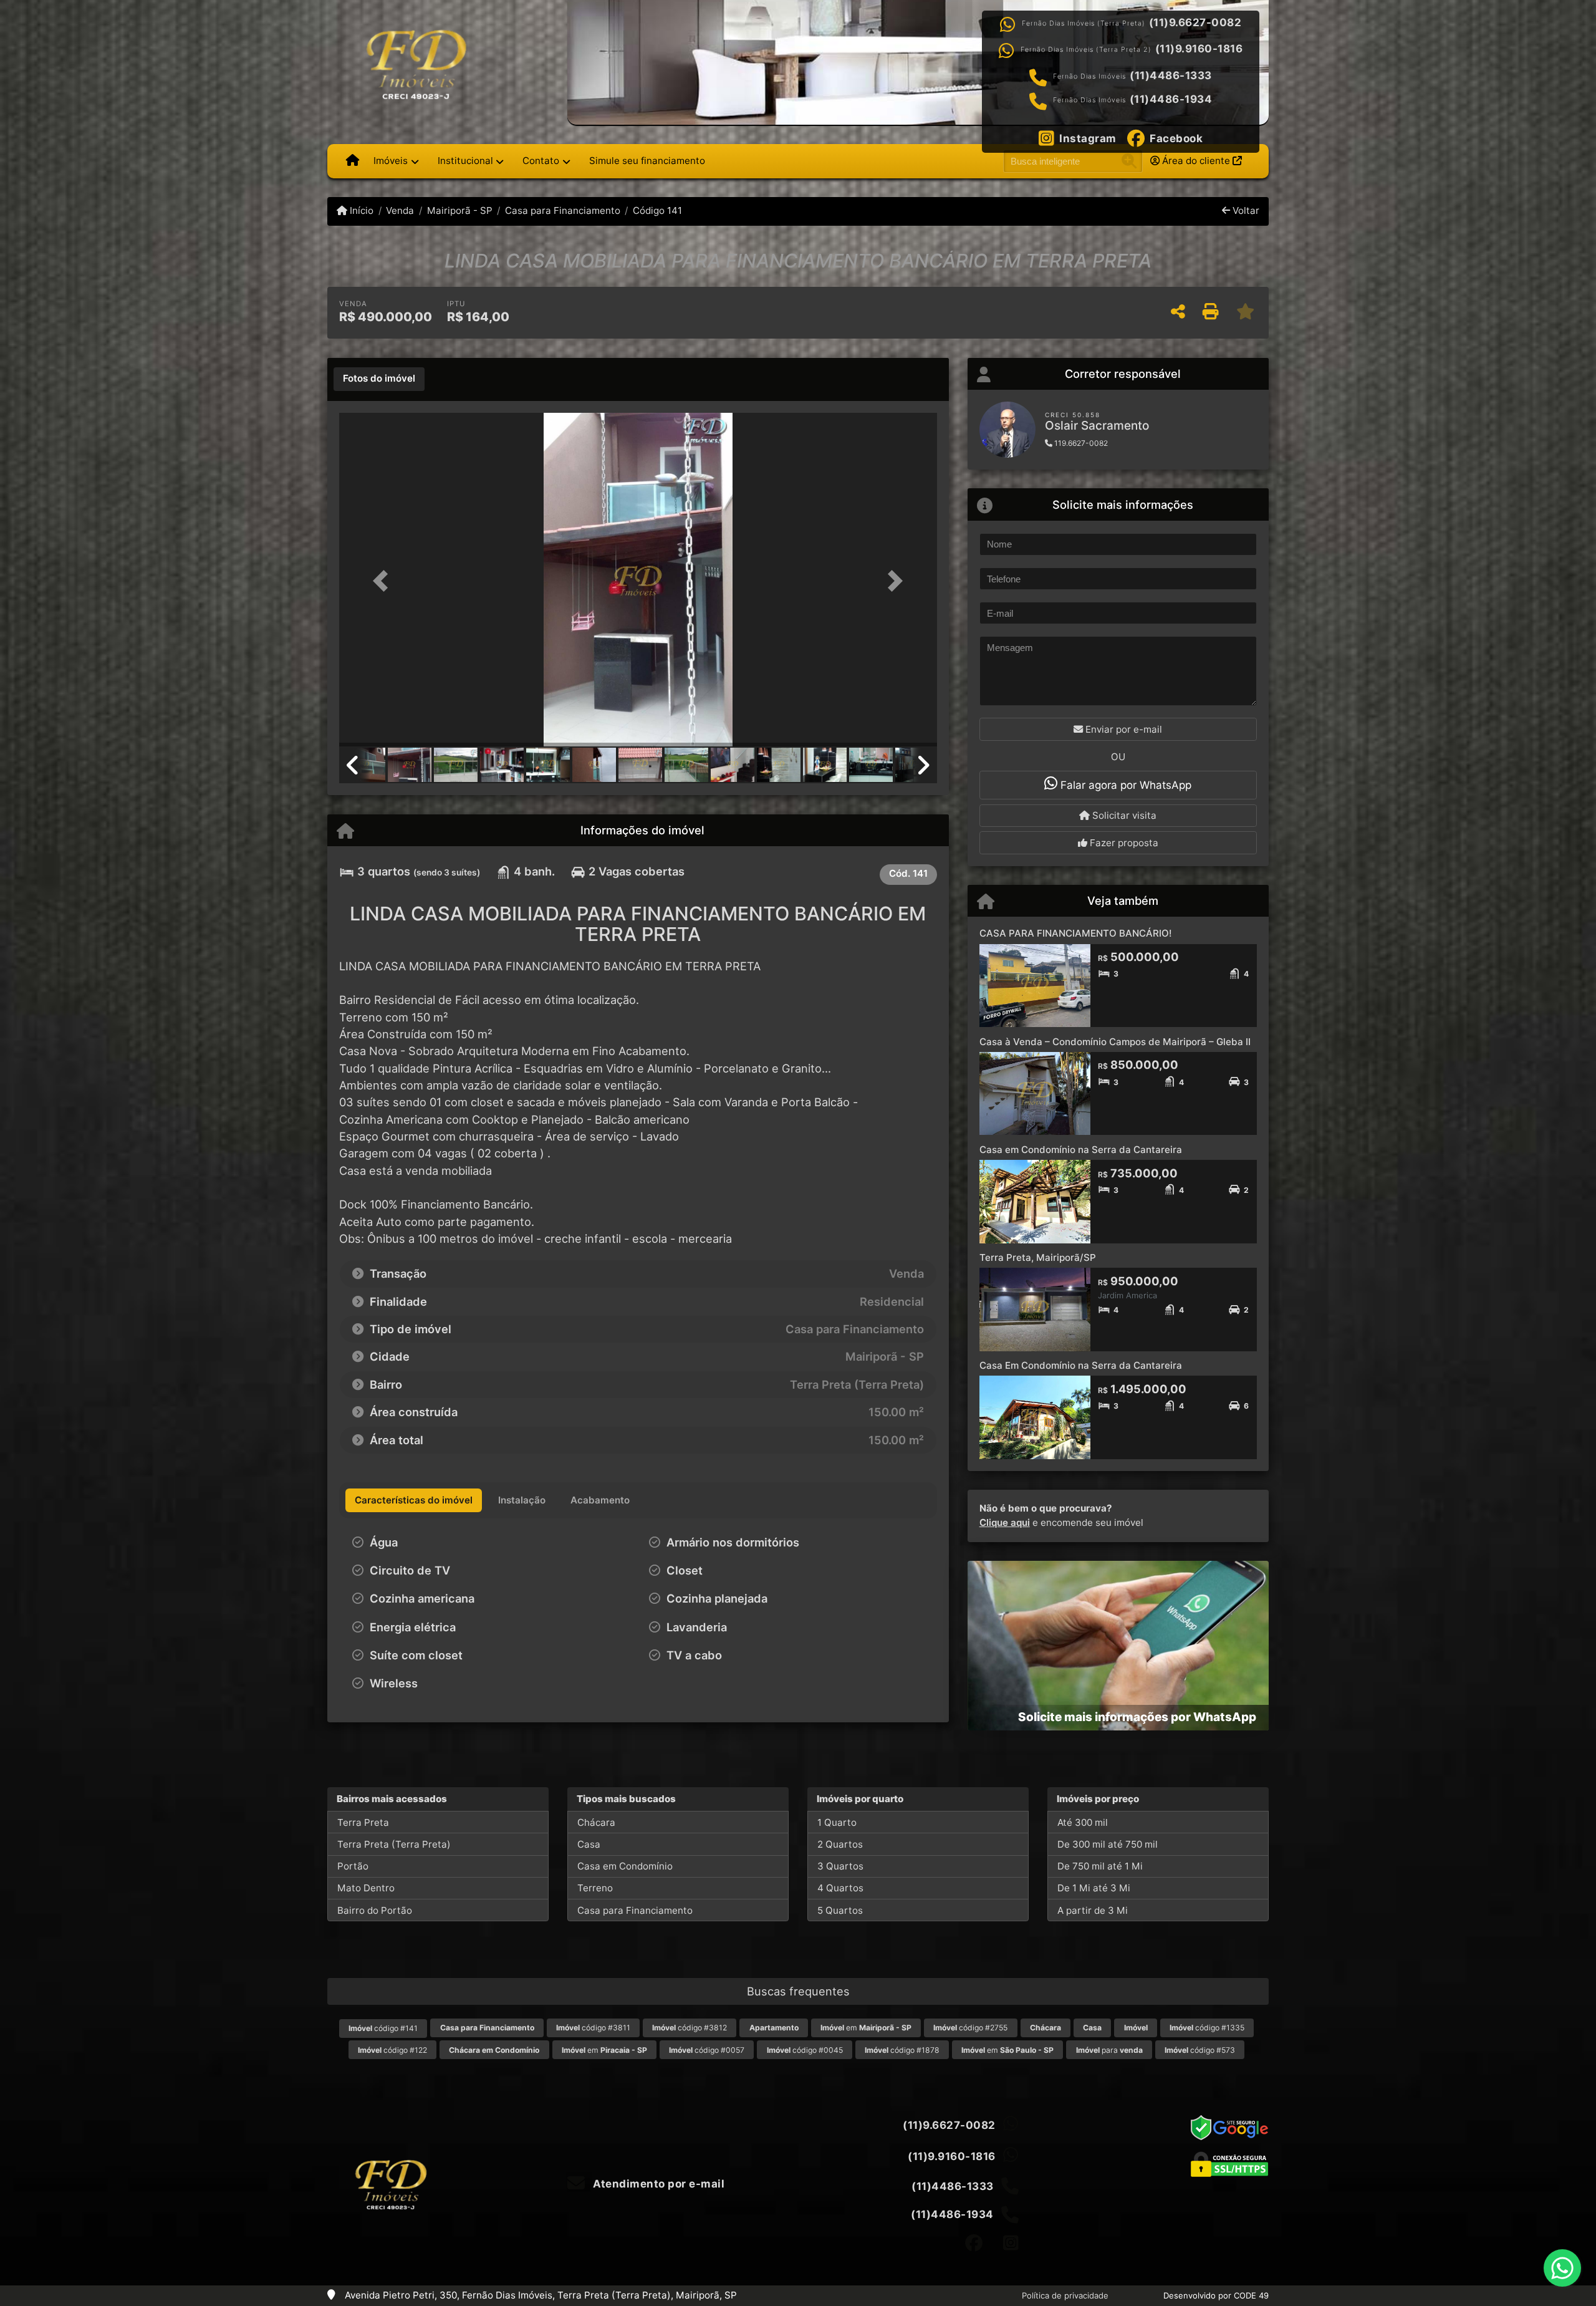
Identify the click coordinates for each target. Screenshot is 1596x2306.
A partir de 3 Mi (1093, 1910)
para (1109, 2050)
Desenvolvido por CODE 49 (1216, 2295)
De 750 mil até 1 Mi (1100, 1866)
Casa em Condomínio (625, 1866)
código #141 (383, 2028)
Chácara (596, 1822)
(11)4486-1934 (1171, 99)
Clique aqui (1005, 1522)
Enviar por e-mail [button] (1122, 729)
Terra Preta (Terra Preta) (394, 1844)
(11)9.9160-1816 (1199, 49)
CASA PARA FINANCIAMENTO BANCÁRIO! (1075, 933)
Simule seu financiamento (647, 161)
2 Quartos (840, 1844)
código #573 (1200, 2050)
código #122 (392, 2050)
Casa (589, 1844)
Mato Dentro (366, 1888)
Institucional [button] (465, 161)
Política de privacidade (1065, 2295)
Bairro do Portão (375, 1910)
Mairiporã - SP (459, 210)
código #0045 (805, 2050)
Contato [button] (541, 161)
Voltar (1245, 210)
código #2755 (970, 2028)
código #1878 (902, 2050)
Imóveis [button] (391, 161)
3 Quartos (840, 1866)
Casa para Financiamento (563, 210)
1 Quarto (837, 1822)
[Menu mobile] (353, 161)
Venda (400, 210)
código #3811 (593, 2028)
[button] (384, 581)
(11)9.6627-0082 (1195, 22)
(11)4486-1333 (1171, 75)
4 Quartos (840, 1888)
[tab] (379, 379)
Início (360, 210)
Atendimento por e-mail (657, 2184)
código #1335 (1207, 2028)
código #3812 (690, 2028)
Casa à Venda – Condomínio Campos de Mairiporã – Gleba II (1115, 1042)
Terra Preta (363, 1822)
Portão (353, 1866)
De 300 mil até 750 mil (1108, 1844)
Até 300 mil (1083, 1822)
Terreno (595, 1888)
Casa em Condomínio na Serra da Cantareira (1081, 1150)
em (866, 2028)
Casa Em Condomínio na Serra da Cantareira (1081, 1365)
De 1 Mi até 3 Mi (1094, 1888)
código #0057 (707, 2050)
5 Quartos (840, 1910)
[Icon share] (974, 2243)
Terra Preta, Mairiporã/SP (1038, 1257)
